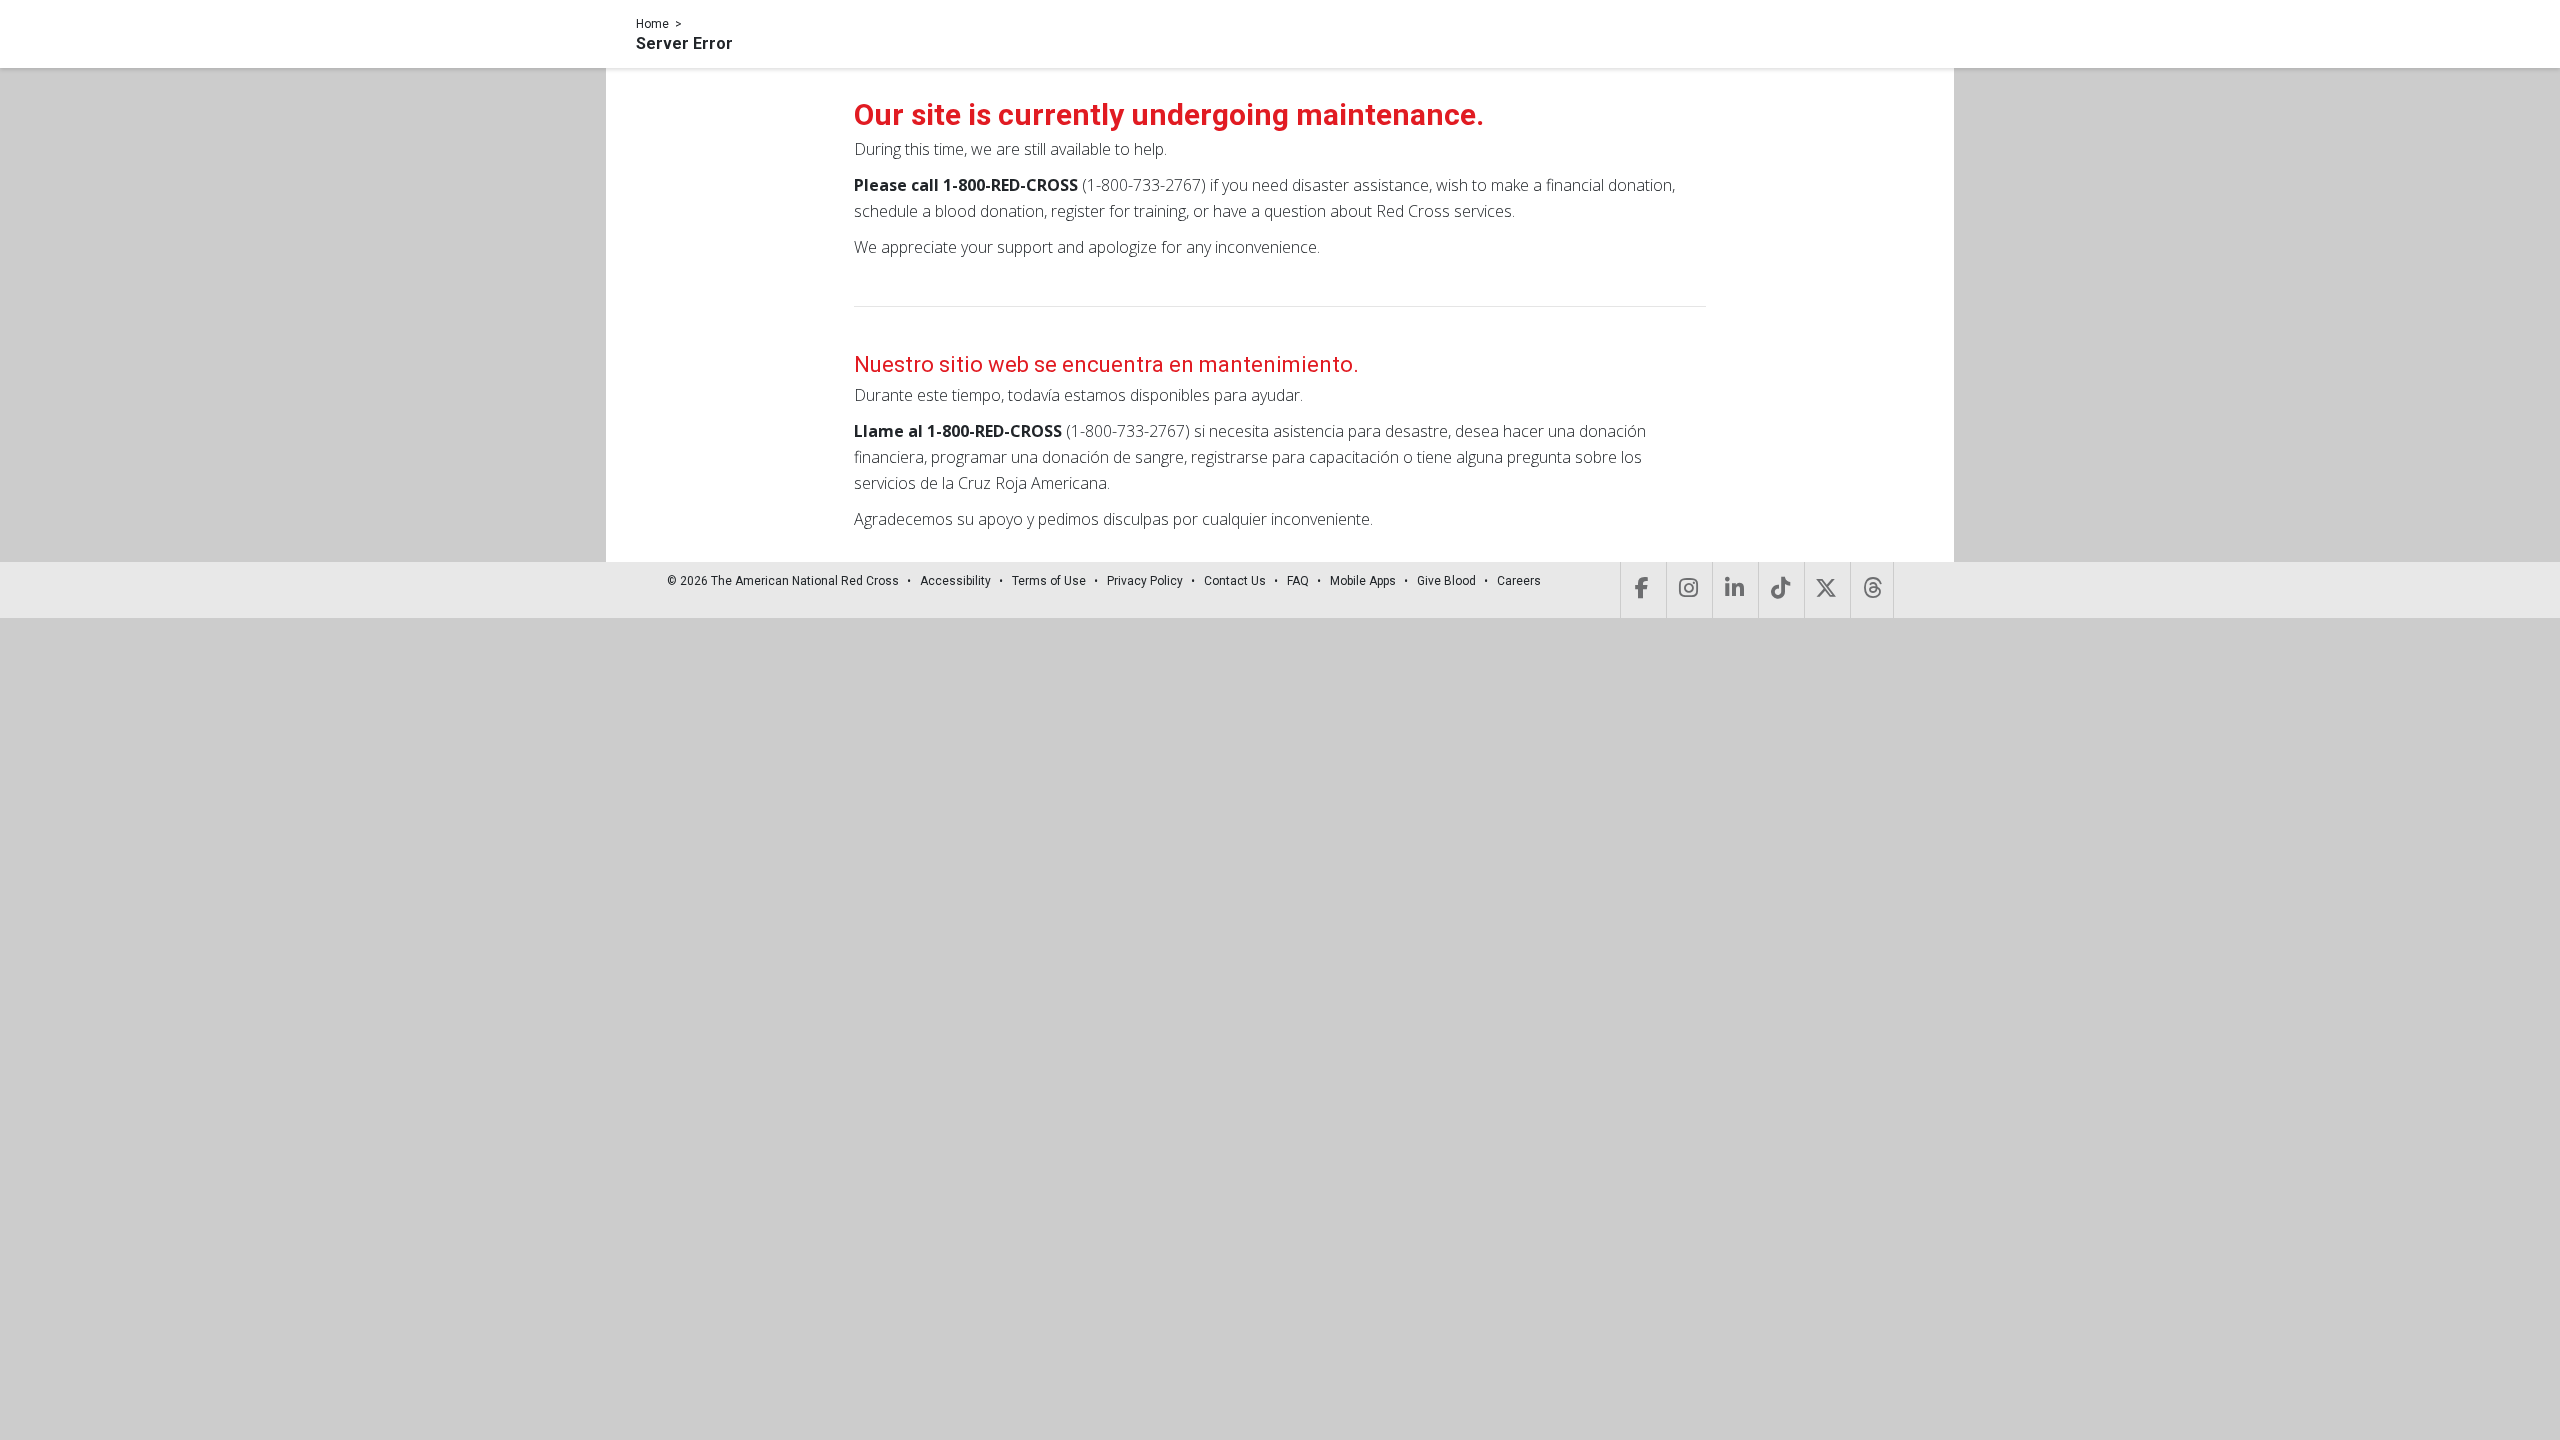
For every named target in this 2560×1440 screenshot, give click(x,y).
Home (652, 24)
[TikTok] (1779, 590)
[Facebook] (1641, 590)
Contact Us (1235, 581)
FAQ (1298, 581)
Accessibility (955, 581)
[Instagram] (1687, 590)
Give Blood (1446, 581)
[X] (1825, 590)
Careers (1519, 581)
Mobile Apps (1363, 581)
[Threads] (1872, 590)
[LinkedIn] (1733, 590)
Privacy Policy (1145, 581)
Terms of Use (1049, 581)
